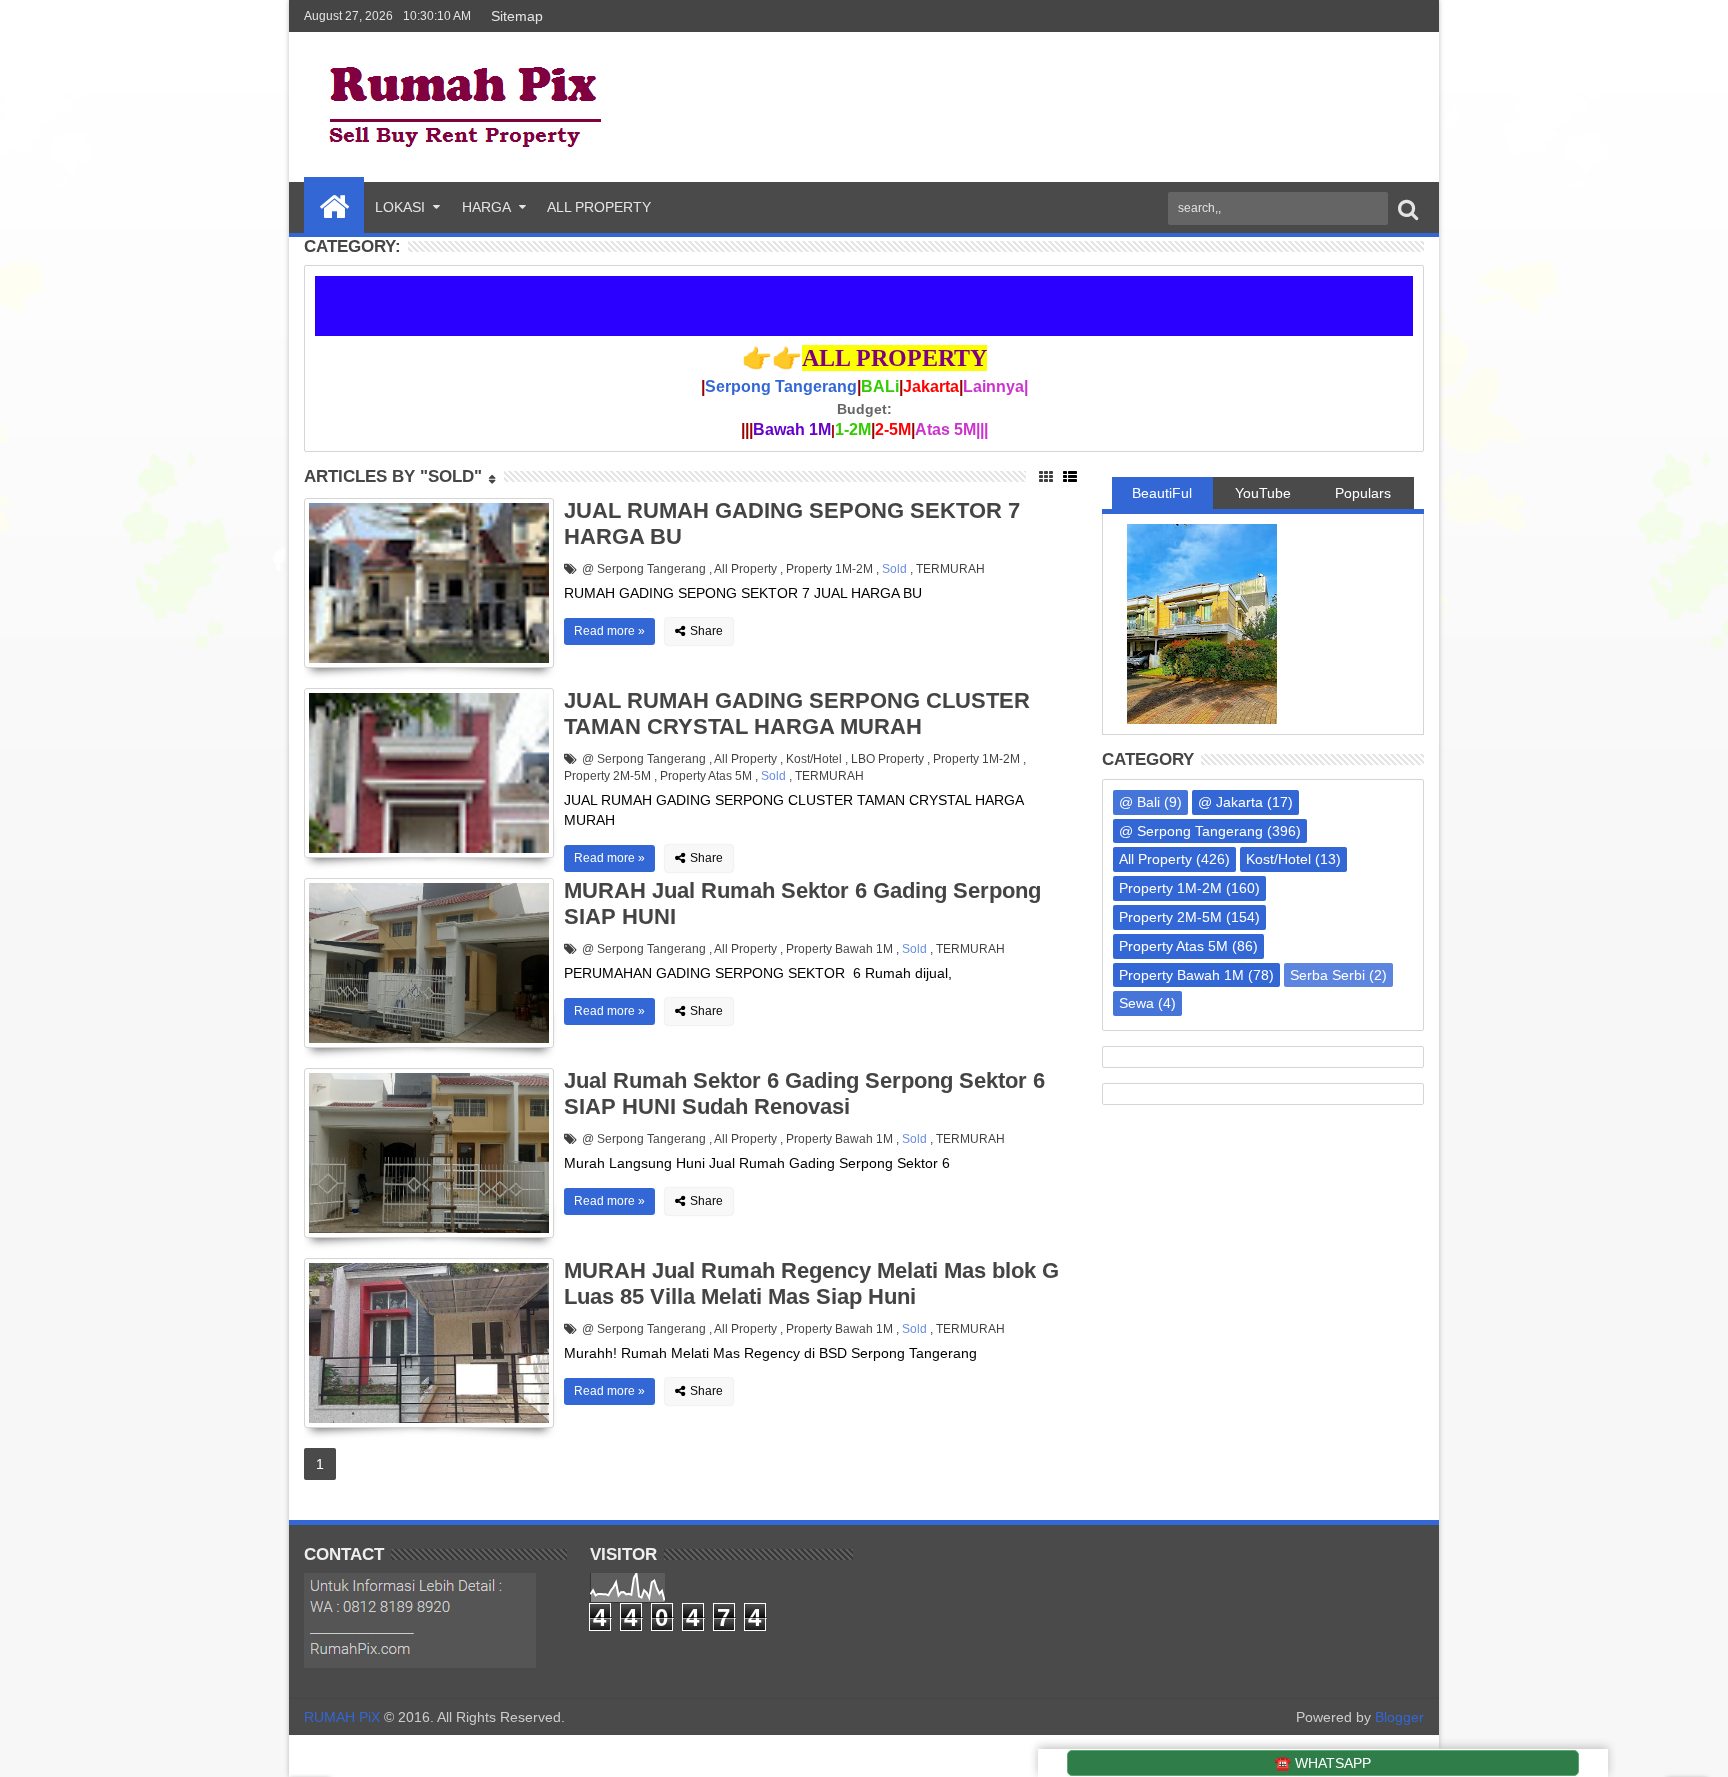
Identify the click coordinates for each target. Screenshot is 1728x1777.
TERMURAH (950, 569)
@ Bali (1139, 802)
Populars (1363, 493)
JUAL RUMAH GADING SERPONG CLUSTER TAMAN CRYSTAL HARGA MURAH (797, 713)
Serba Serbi (1327, 975)
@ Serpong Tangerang (644, 569)
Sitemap (516, 16)
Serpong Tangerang (781, 386)
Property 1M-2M (829, 569)
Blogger (1399, 1717)
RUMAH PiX (342, 1717)
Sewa (1136, 1003)
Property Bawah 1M (839, 949)
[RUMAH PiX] (334, 205)
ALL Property (599, 207)
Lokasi (400, 207)
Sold (894, 569)
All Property (745, 569)
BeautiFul (1162, 493)
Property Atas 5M (706, 776)
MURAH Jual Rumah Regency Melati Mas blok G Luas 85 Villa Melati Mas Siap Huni (811, 1283)
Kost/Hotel (814, 759)
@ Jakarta (1230, 802)
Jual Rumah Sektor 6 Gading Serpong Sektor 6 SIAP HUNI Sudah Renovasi (804, 1093)
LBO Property (887, 759)
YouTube (1263, 493)
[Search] (1408, 208)
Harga (486, 207)
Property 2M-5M (607, 776)
